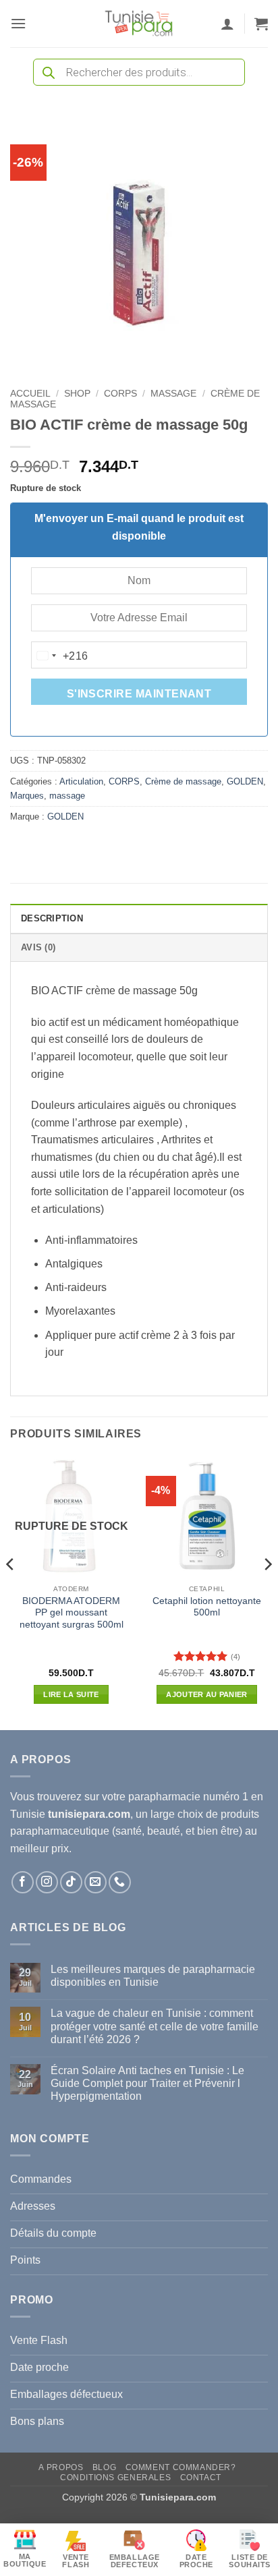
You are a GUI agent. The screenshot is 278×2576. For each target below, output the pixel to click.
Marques (27, 796)
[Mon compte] (227, 24)
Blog (104, 2467)
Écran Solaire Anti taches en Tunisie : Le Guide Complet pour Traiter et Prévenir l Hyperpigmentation (147, 2083)
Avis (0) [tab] (38, 947)
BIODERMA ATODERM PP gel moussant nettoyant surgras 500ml (72, 1613)
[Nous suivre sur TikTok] (71, 1882)
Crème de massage (183, 781)
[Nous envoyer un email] (95, 1882)
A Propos (61, 2467)
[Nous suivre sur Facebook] (23, 1882)
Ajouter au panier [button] (207, 1694)
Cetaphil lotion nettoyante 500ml (207, 1607)
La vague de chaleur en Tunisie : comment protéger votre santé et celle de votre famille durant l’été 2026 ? (155, 2026)
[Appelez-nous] (120, 1882)
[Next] (267, 1592)
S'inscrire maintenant (139, 694)
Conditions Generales (115, 2478)
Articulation (81, 781)
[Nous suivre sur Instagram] (47, 1882)
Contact (201, 2478)
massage (173, 394)
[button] (18, 23)
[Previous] (11, 1592)
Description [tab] (52, 918)
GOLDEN (245, 781)
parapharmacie (164, 1797)
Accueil (30, 394)
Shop (77, 394)
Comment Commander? (181, 2467)
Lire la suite (71, 1694)
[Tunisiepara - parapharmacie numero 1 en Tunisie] (139, 24)
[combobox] (60, 656)
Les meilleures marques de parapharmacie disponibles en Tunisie (153, 1976)
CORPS (120, 394)
